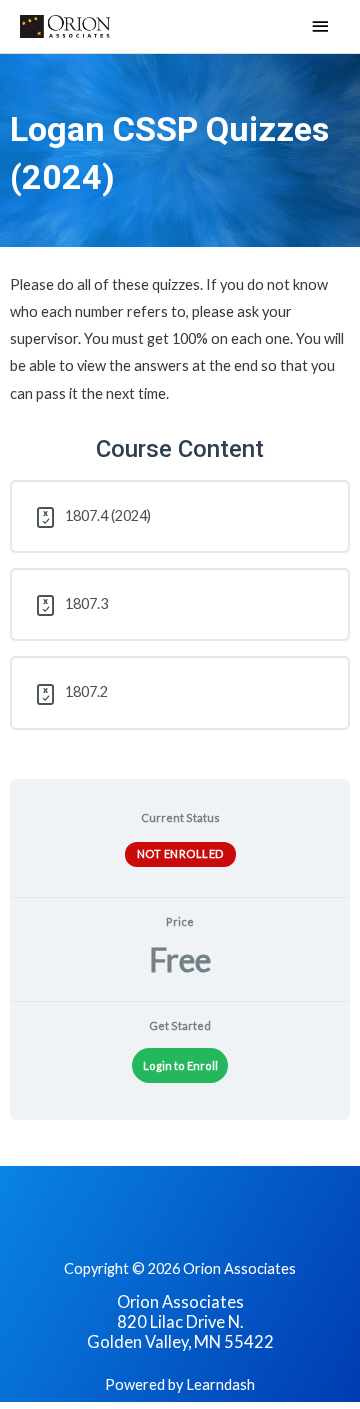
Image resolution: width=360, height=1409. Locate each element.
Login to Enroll (180, 1065)
